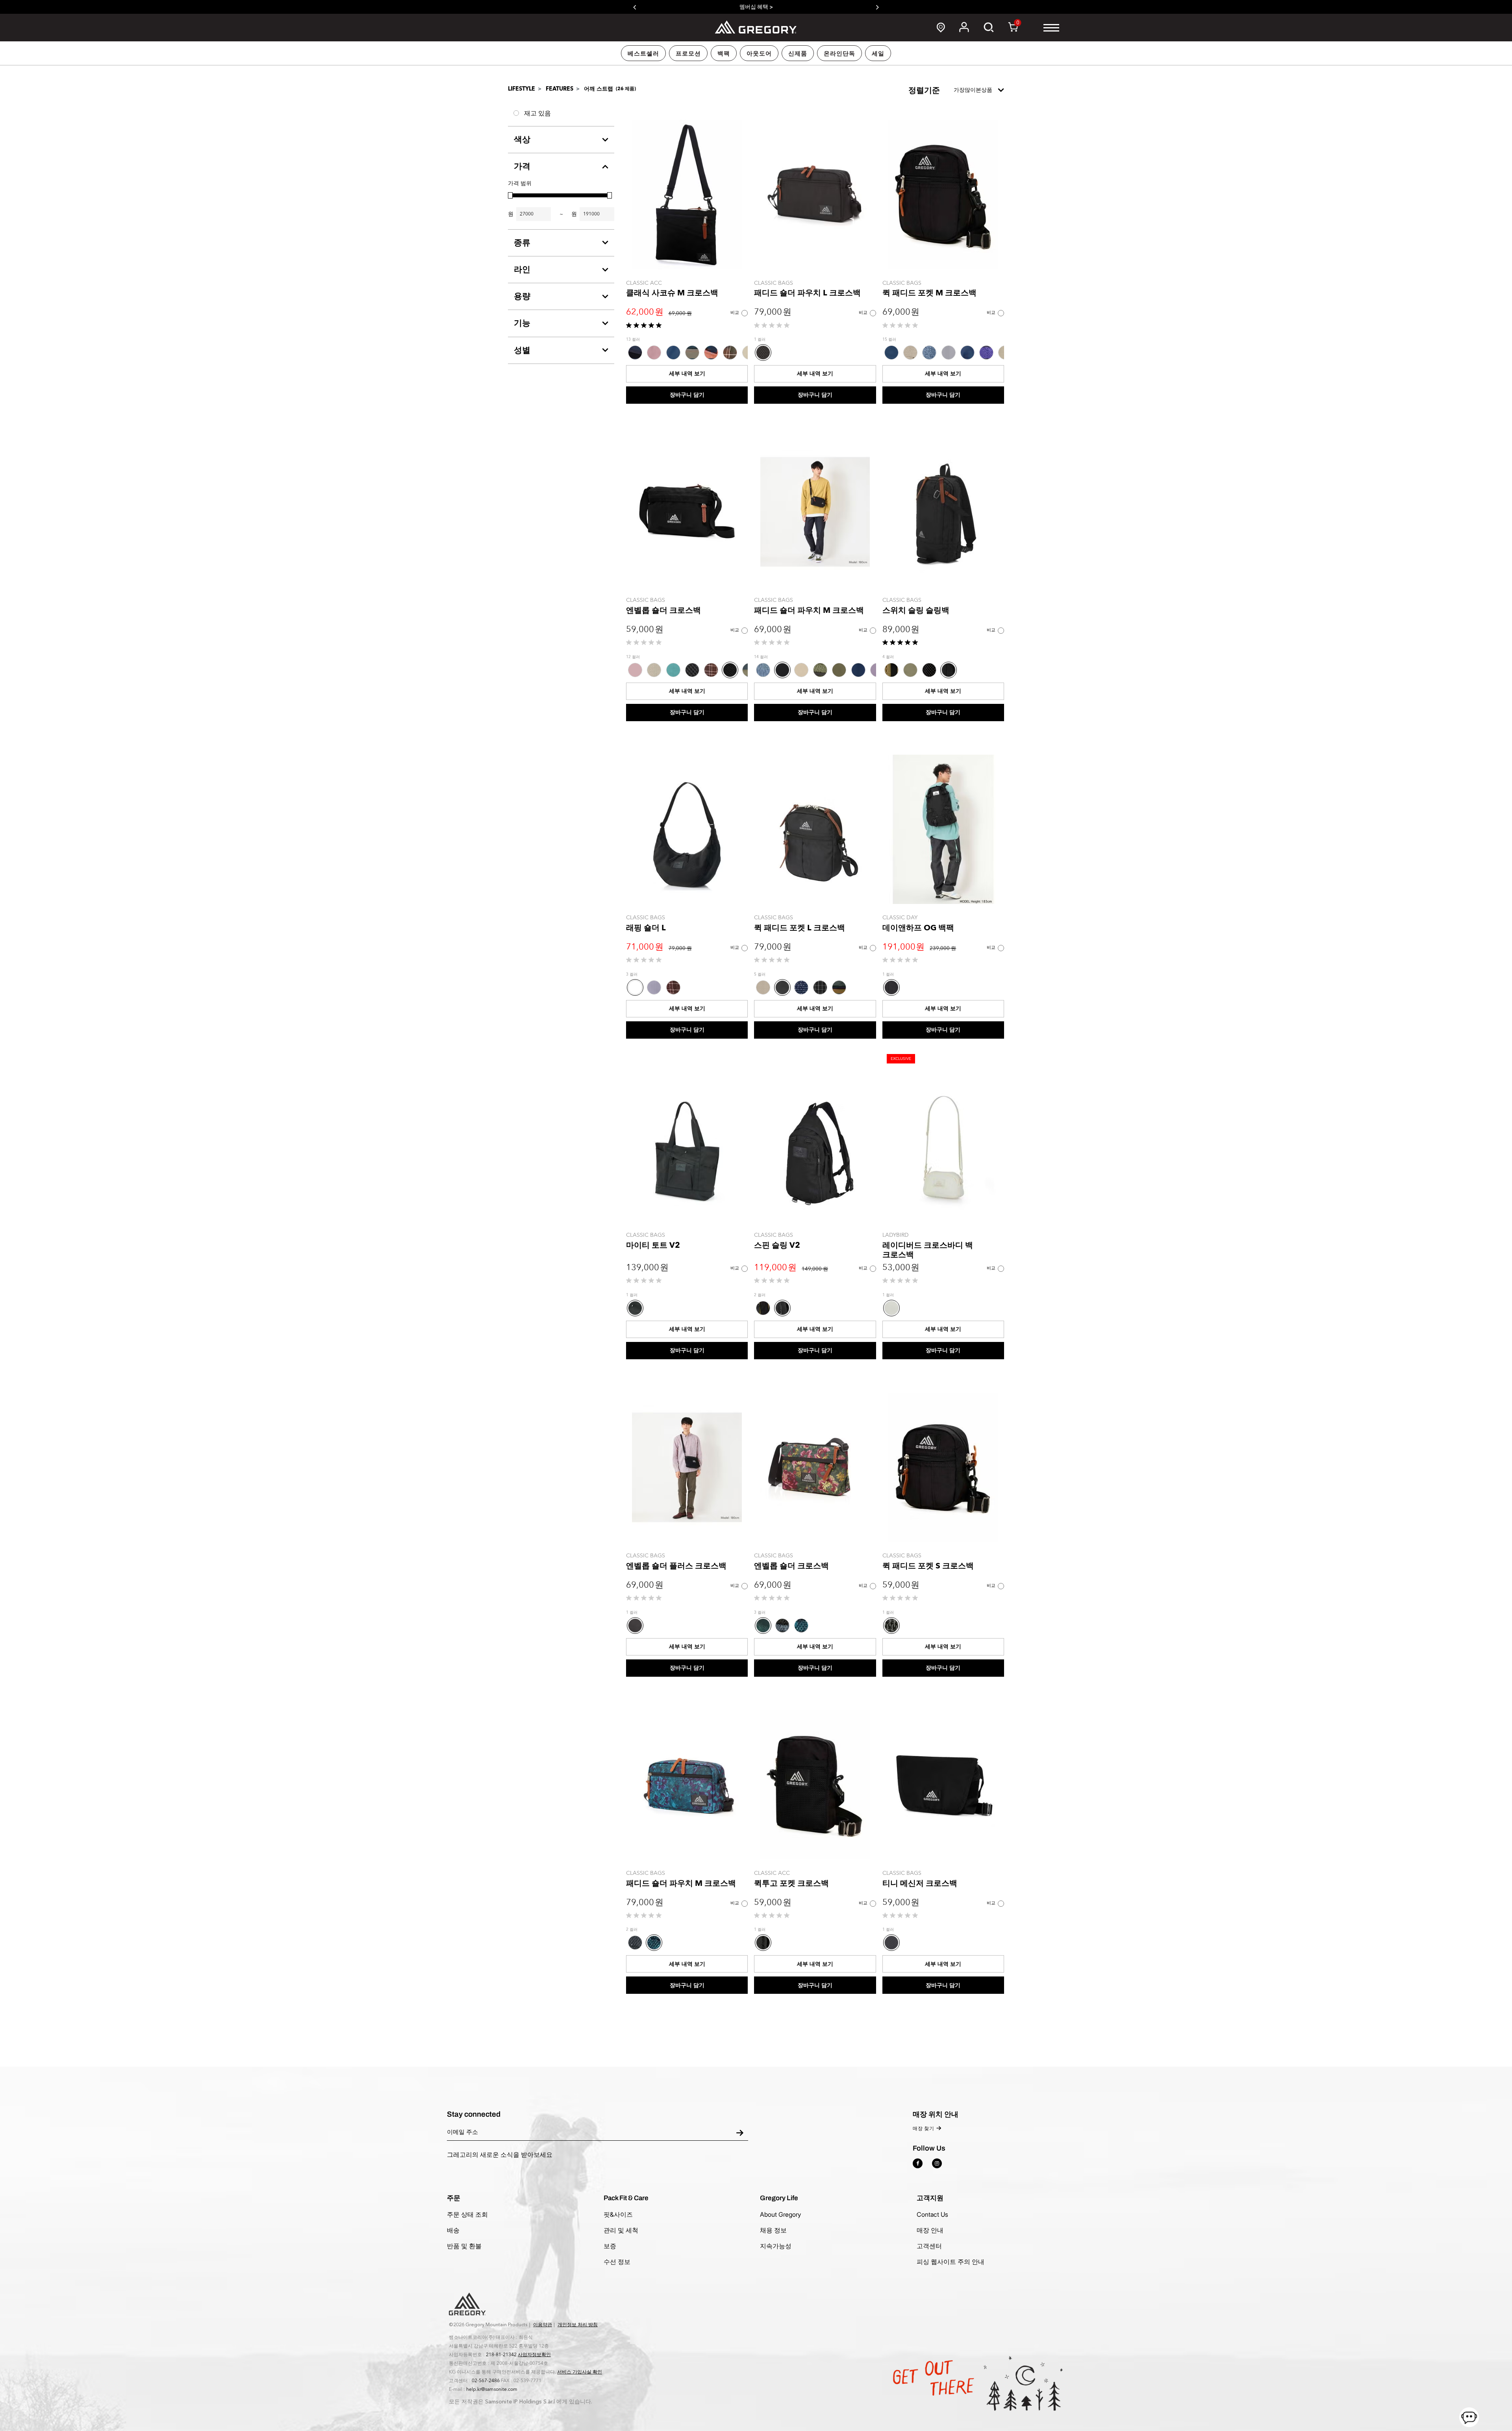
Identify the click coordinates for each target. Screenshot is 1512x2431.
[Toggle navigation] (1051, 28)
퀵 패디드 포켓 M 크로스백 (929, 293)
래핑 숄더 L (646, 928)
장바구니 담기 (687, 395)
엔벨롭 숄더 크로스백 (663, 610)
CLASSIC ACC (644, 283)
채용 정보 (773, 2230)
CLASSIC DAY (900, 918)
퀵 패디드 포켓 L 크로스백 (800, 928)
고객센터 (929, 2246)
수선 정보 (617, 2262)
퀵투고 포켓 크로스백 (791, 1883)
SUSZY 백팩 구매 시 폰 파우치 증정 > (756, 7)
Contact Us (932, 2214)
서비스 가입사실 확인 (580, 2372)
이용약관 (543, 2325)
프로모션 (688, 54)
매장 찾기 (924, 2129)
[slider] (510, 195)
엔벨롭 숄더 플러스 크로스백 (676, 1566)
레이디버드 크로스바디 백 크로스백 (928, 1250)
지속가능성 (776, 2246)
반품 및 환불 (464, 2246)
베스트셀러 (643, 54)
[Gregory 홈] (756, 27)
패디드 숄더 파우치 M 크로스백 (809, 610)
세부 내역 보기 (687, 374)
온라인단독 (839, 54)
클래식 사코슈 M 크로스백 (672, 293)
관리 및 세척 (621, 2230)
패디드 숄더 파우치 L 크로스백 (807, 293)
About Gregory (780, 2214)
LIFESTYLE (522, 89)
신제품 (798, 54)
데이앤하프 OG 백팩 (918, 928)
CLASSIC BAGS (774, 283)
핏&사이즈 (618, 2214)
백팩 (724, 54)
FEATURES (560, 89)
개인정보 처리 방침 (578, 2325)
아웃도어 (759, 54)
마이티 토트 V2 (653, 1245)
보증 (610, 2246)
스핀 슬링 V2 (777, 1245)
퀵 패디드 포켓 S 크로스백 (928, 1566)
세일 (878, 54)
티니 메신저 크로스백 (920, 1883)
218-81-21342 (501, 2355)
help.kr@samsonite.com (492, 2389)
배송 (453, 2230)
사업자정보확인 (534, 2355)
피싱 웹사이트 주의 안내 (951, 2262)
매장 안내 (930, 2230)
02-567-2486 (486, 2381)
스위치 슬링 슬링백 (916, 610)
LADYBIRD (896, 1235)
